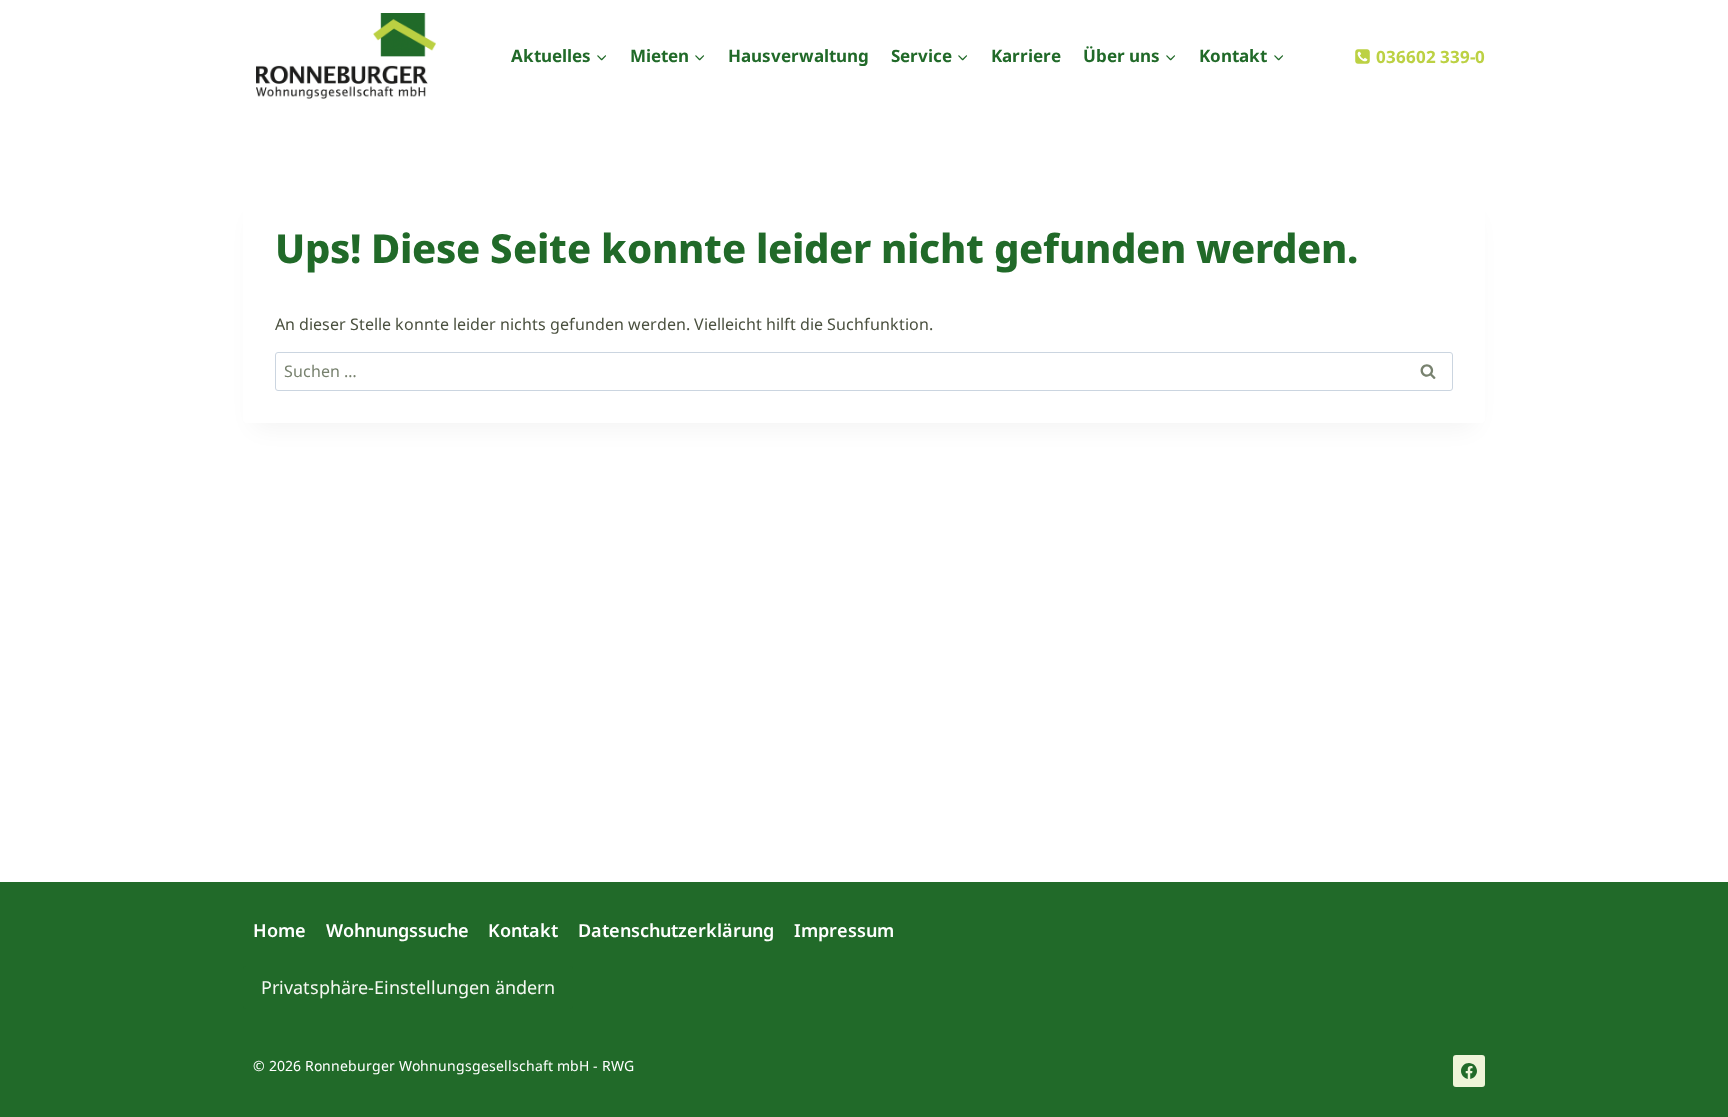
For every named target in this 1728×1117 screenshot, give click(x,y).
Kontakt (523, 930)
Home (279, 930)
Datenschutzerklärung (676, 930)
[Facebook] (1469, 1071)
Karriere (1026, 55)
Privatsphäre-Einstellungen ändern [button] (408, 987)
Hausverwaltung (798, 55)
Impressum (844, 930)
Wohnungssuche (397, 930)
